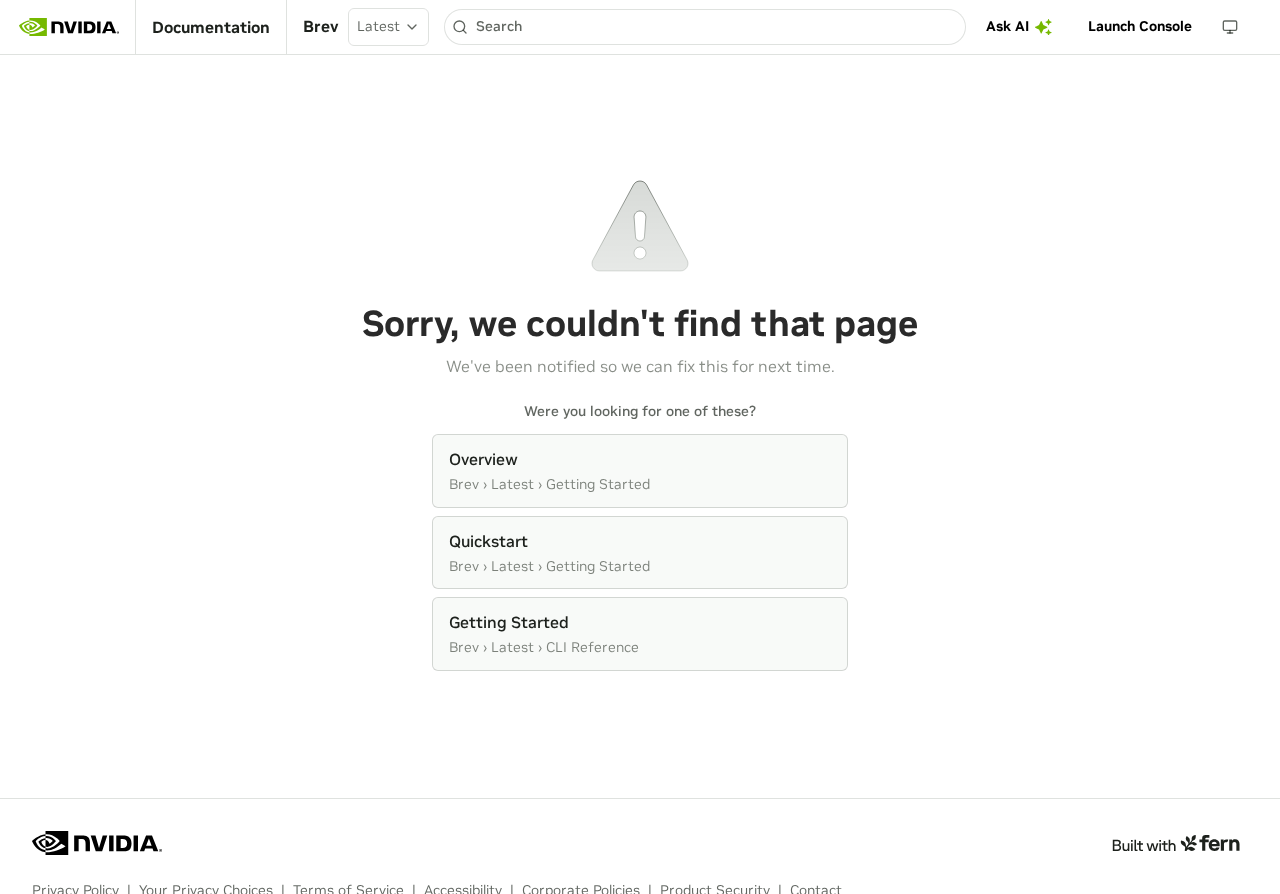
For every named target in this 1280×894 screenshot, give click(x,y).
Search (499, 26)
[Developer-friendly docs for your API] (1175, 843)
